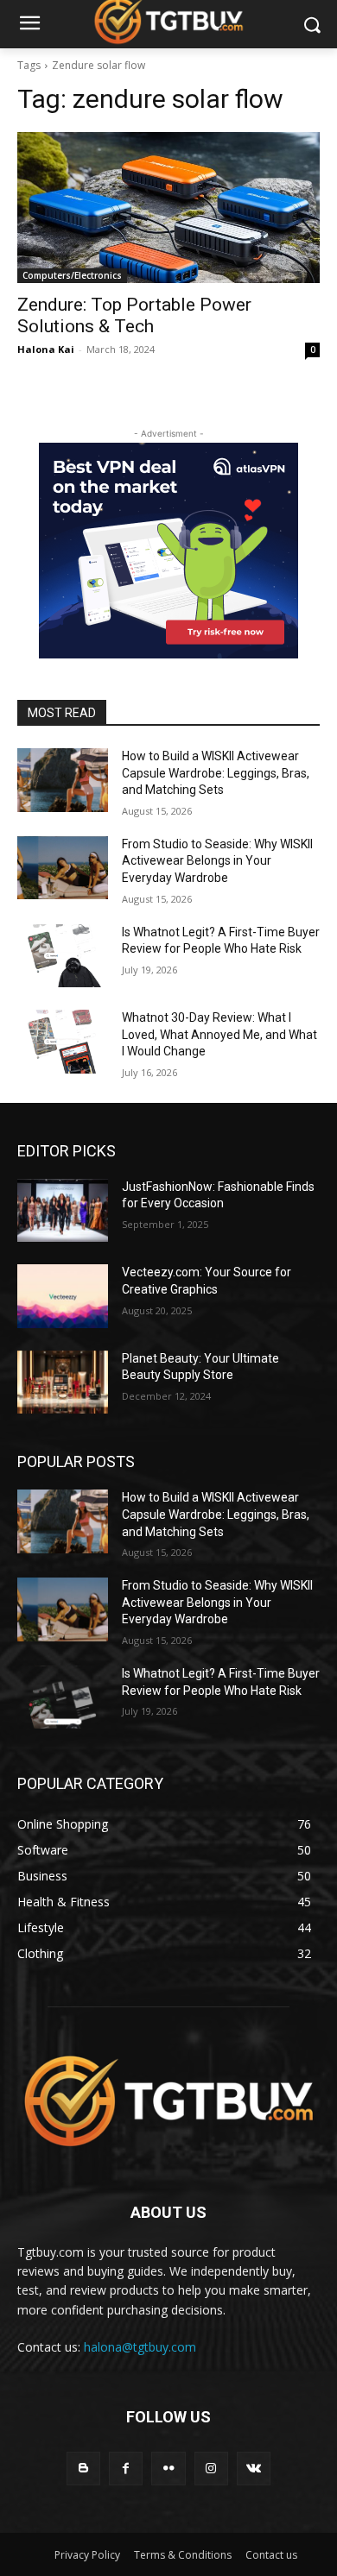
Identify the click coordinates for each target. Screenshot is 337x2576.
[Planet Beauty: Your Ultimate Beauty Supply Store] (63, 1382)
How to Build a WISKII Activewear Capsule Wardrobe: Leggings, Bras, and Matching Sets (216, 773)
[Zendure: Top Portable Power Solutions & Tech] (168, 208)
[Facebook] (126, 2469)
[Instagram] (211, 2469)
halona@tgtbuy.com (140, 2347)
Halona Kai (46, 349)
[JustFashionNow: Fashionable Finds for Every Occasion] (63, 1211)
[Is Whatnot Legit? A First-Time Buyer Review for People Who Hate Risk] (63, 956)
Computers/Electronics (72, 275)
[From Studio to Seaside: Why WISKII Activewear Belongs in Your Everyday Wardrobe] (63, 868)
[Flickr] (168, 2469)
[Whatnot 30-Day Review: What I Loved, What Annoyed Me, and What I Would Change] (63, 1042)
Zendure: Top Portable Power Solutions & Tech (134, 315)
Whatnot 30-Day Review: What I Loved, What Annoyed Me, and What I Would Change (219, 1034)
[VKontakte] (254, 2469)
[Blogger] (83, 2469)
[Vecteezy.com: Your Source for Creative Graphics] (63, 1296)
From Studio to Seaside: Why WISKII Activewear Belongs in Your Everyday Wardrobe (217, 861)
